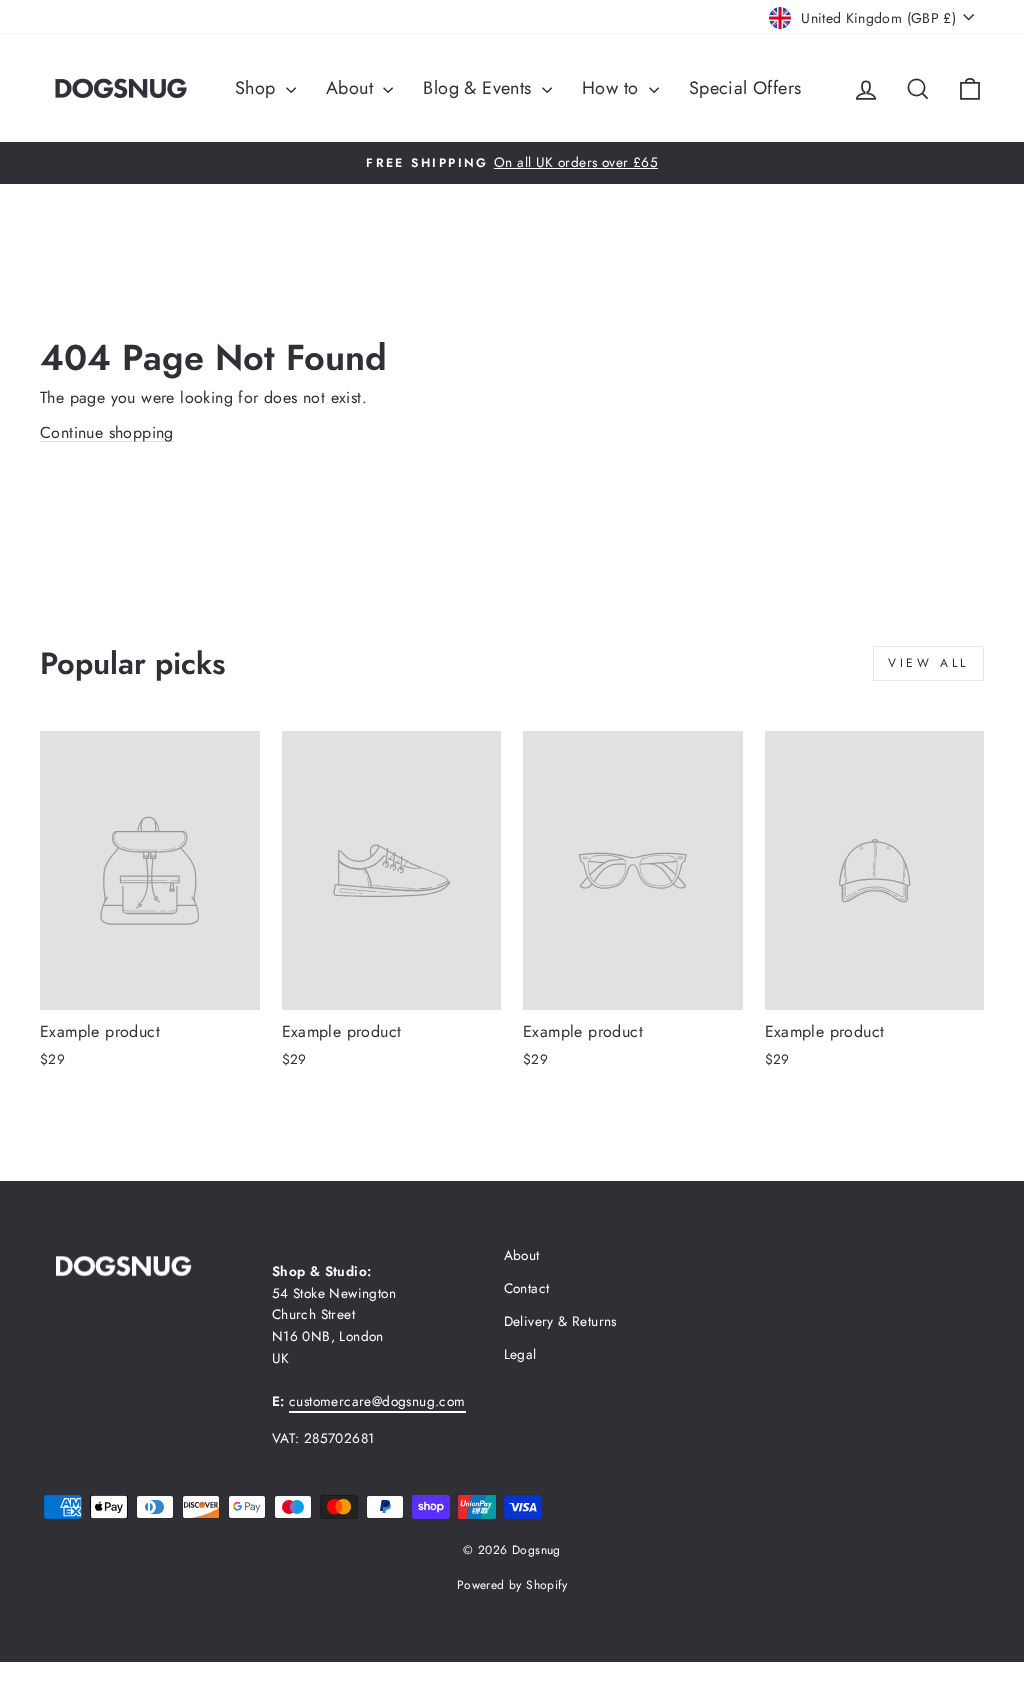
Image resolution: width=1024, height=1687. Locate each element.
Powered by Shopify (512, 1585)
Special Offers (745, 88)
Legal (520, 1354)
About (352, 88)
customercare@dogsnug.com (377, 1401)
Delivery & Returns (560, 1321)
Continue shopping (107, 432)
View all (928, 663)
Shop (258, 88)
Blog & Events (480, 88)
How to (613, 88)
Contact (527, 1288)
